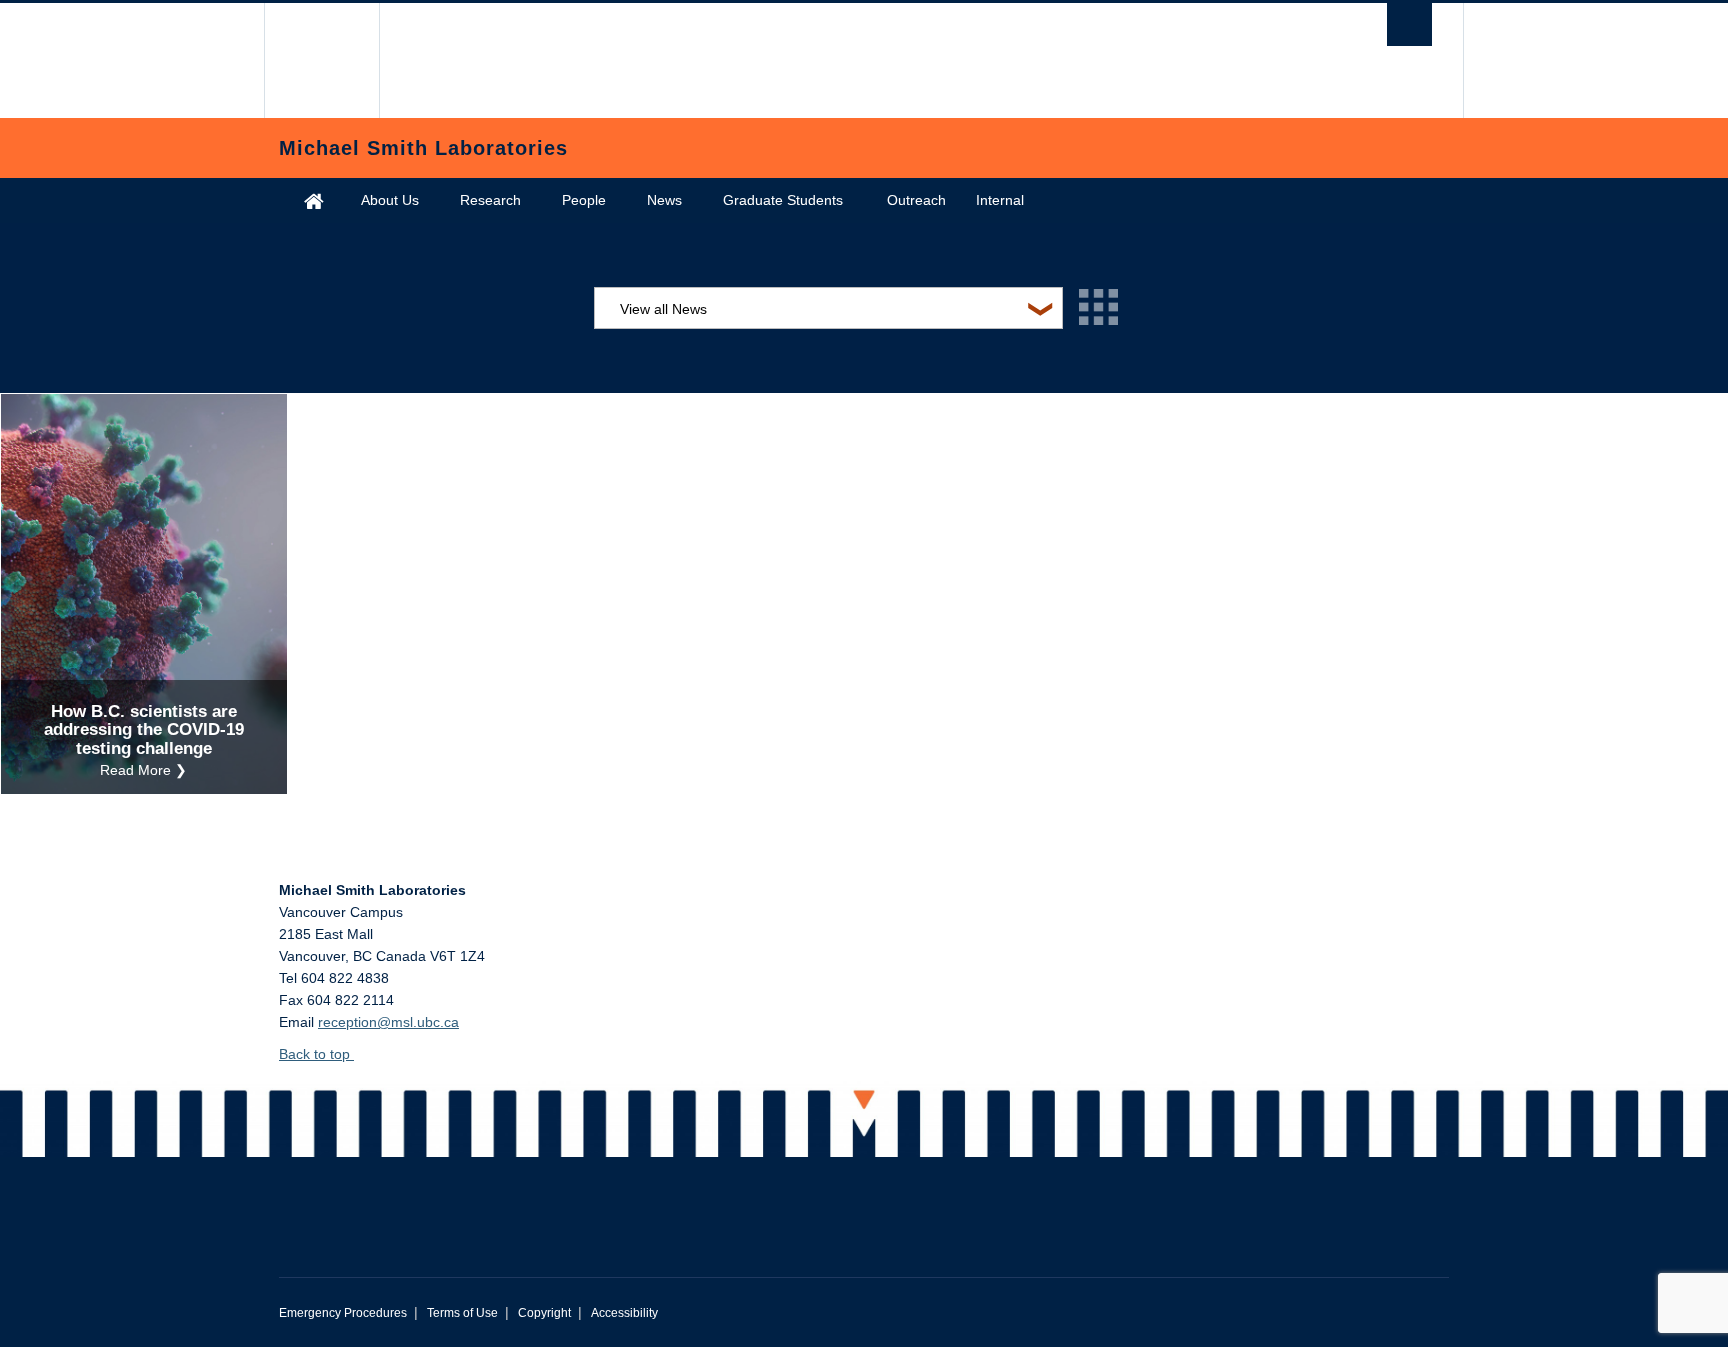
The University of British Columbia (321, 60)
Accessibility (624, 1313)
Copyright (544, 1313)
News (664, 200)
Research (490, 200)
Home (314, 200)
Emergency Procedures (343, 1313)
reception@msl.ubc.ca (388, 1022)
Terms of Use (462, 1313)
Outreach (916, 200)
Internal (1000, 200)
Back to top (316, 1054)
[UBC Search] (1409, 24)
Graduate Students (783, 200)
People (584, 200)
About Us (390, 200)
